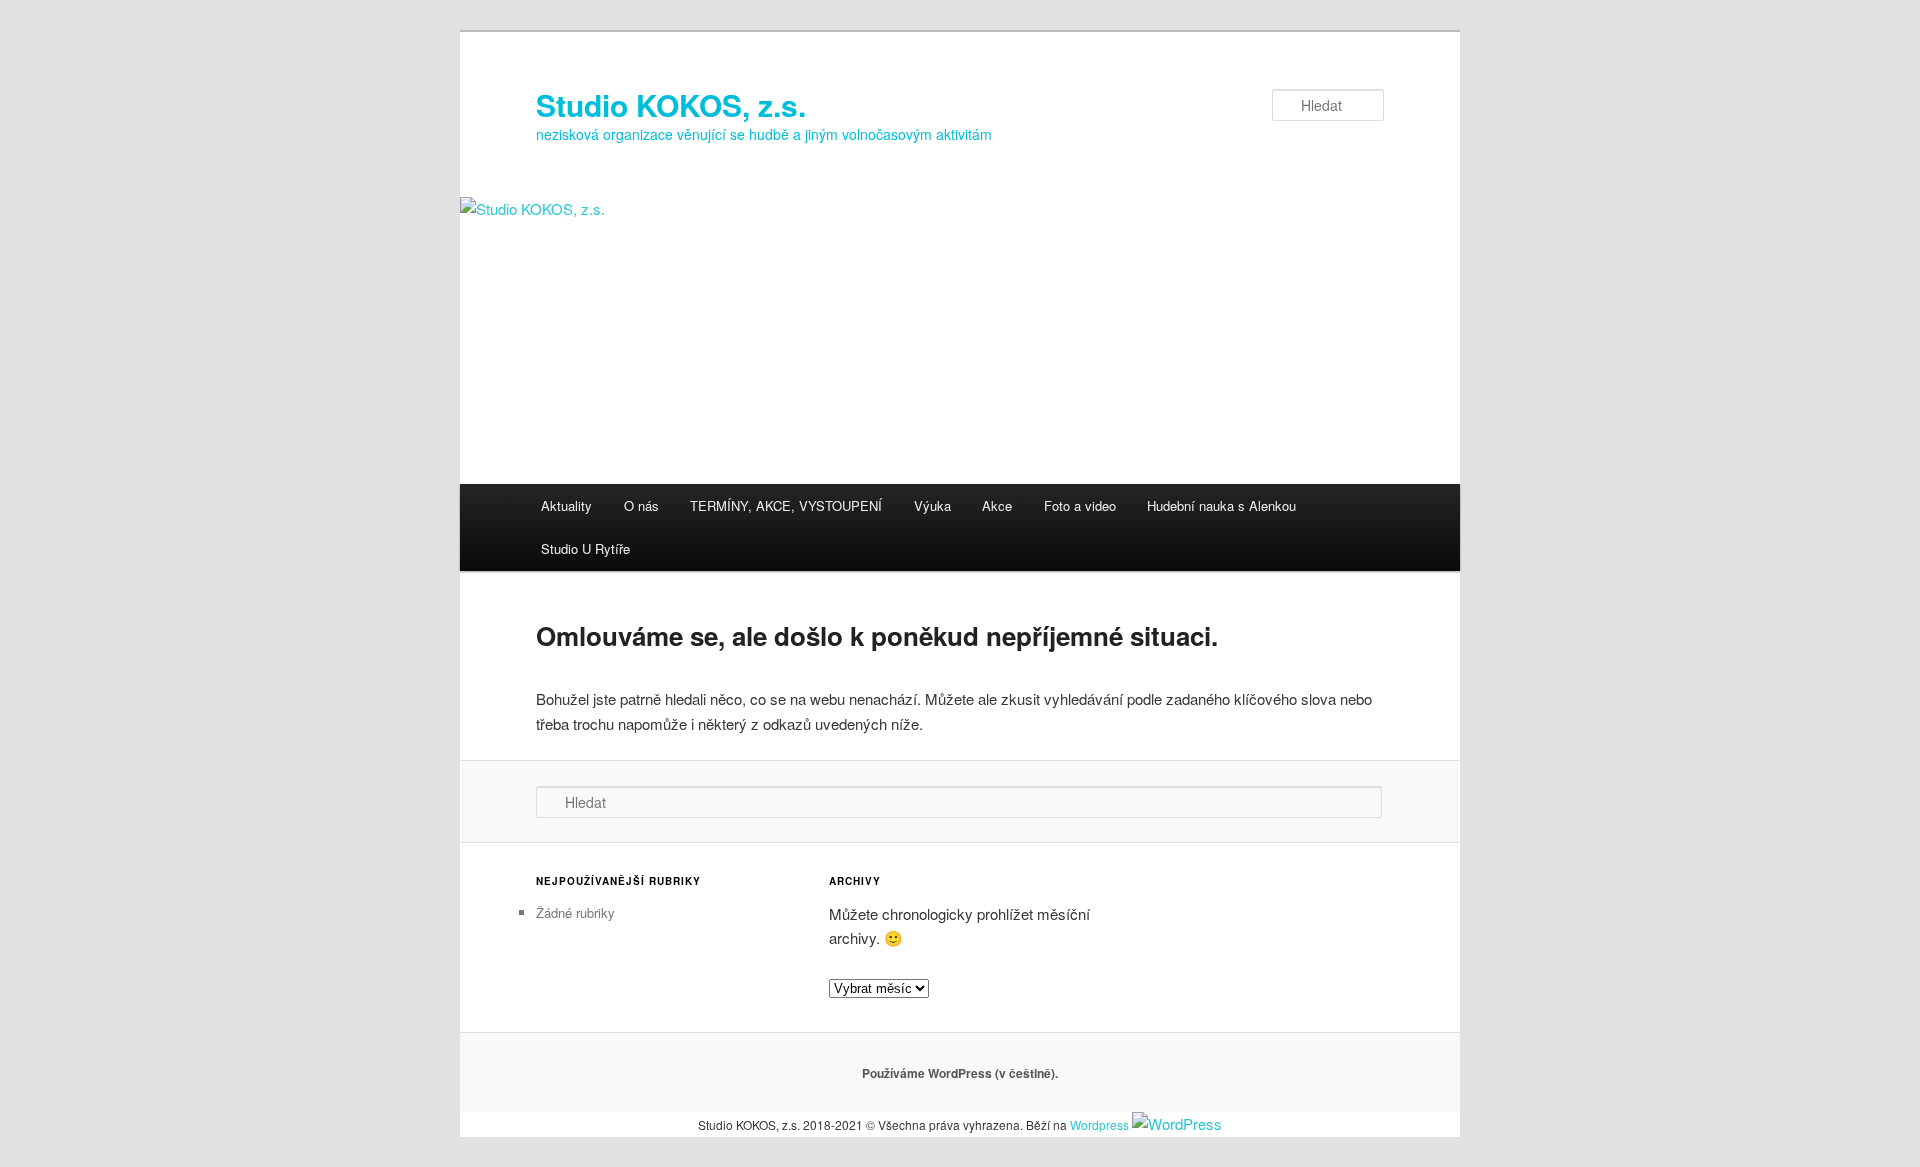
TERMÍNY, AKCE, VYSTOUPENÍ (786, 505)
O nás (641, 505)
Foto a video (1080, 505)
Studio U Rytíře (585, 548)
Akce (997, 505)
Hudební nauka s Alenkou (1221, 505)
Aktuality (566, 505)
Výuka (932, 505)
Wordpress (1099, 1124)
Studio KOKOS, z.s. (671, 104)
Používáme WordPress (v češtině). (960, 1073)
